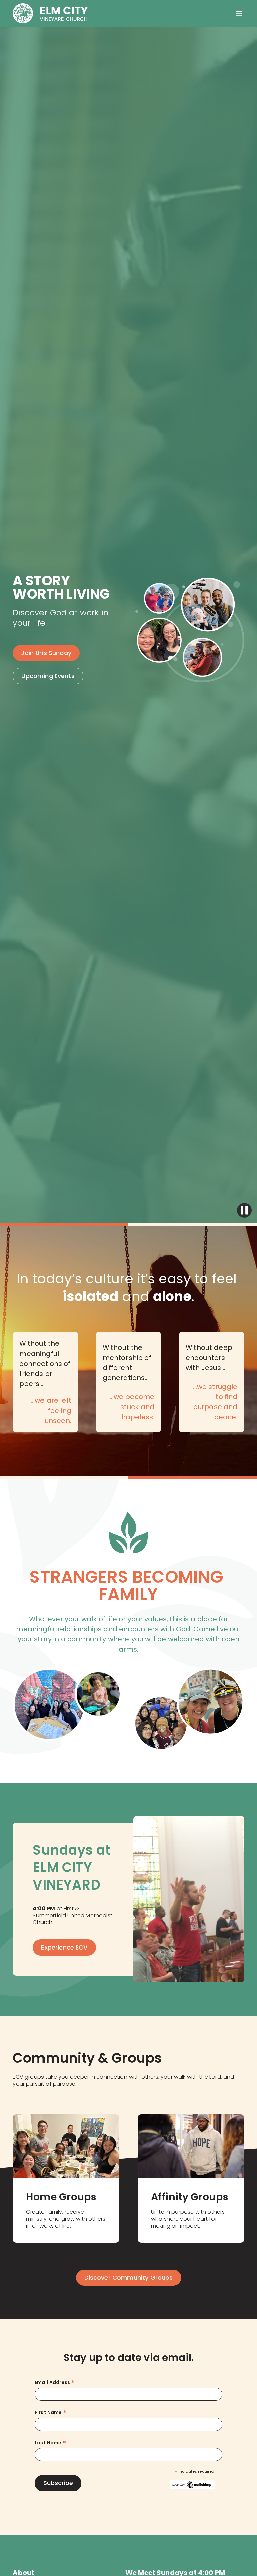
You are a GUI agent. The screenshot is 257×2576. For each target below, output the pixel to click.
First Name (51, 2413)
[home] (50, 13)
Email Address (55, 2382)
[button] (239, 13)
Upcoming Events (48, 676)
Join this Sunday (46, 653)
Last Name (50, 2443)
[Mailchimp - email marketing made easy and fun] (192, 2484)
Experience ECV (64, 1947)
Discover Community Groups (129, 2278)
